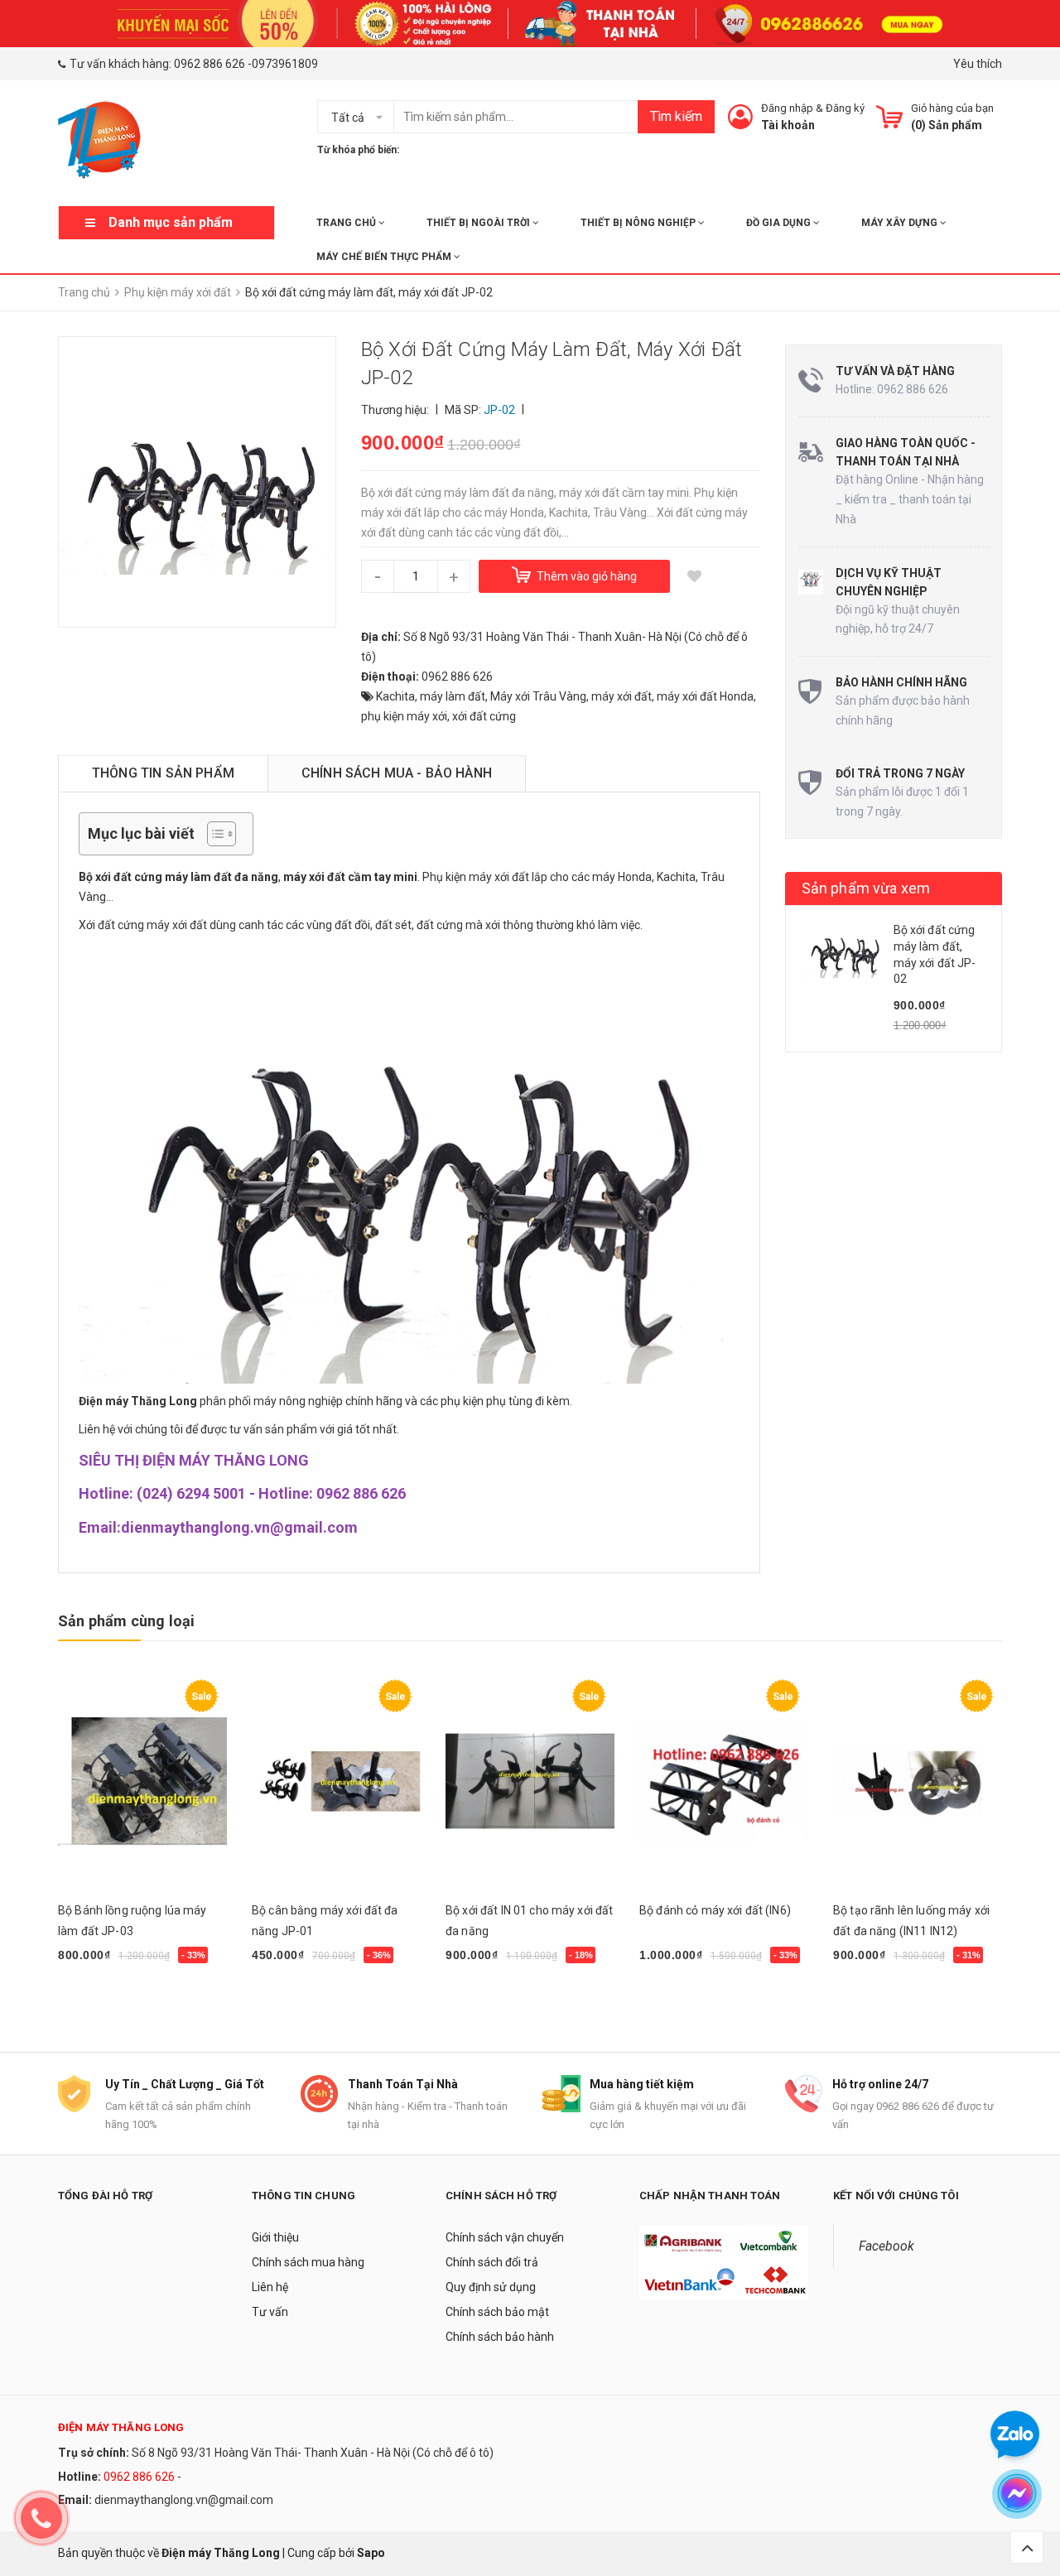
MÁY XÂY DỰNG (901, 223)
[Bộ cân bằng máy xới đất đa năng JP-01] (336, 1782)
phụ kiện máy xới (404, 716)
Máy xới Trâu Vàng (538, 696)
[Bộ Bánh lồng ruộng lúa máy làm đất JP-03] (142, 1782)
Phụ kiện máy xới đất (476, 877)
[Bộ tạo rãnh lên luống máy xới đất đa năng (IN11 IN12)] (918, 1782)
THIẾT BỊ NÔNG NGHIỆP (639, 223)
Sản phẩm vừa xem (866, 888)
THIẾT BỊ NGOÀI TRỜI (479, 223)
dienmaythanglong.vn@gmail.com (184, 2500)
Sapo (371, 2553)
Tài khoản (788, 125)
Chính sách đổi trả (492, 2262)
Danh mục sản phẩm (171, 222)
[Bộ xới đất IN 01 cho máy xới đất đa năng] (530, 1782)
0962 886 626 (210, 64)
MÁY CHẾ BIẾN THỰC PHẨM (385, 257)
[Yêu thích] (695, 576)
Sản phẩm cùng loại (126, 1621)
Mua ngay (93, 1997)
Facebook (887, 2246)
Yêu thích (978, 64)
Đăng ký (845, 108)
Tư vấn (270, 2312)
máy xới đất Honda (705, 696)
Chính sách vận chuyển (505, 2237)
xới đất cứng (484, 716)
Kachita (395, 696)
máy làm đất (453, 696)
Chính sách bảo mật (497, 2312)
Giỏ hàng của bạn (952, 108)
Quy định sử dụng (491, 2287)
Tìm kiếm (676, 116)
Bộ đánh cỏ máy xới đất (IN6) (715, 1910)
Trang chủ (347, 223)
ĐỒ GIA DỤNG (780, 223)
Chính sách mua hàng (308, 2262)
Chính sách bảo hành (500, 2337)
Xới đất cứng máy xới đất (143, 925)
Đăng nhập (787, 108)
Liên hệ (270, 2287)
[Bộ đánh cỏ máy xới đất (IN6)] (724, 1782)
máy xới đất (622, 696)
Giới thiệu (275, 2237)
